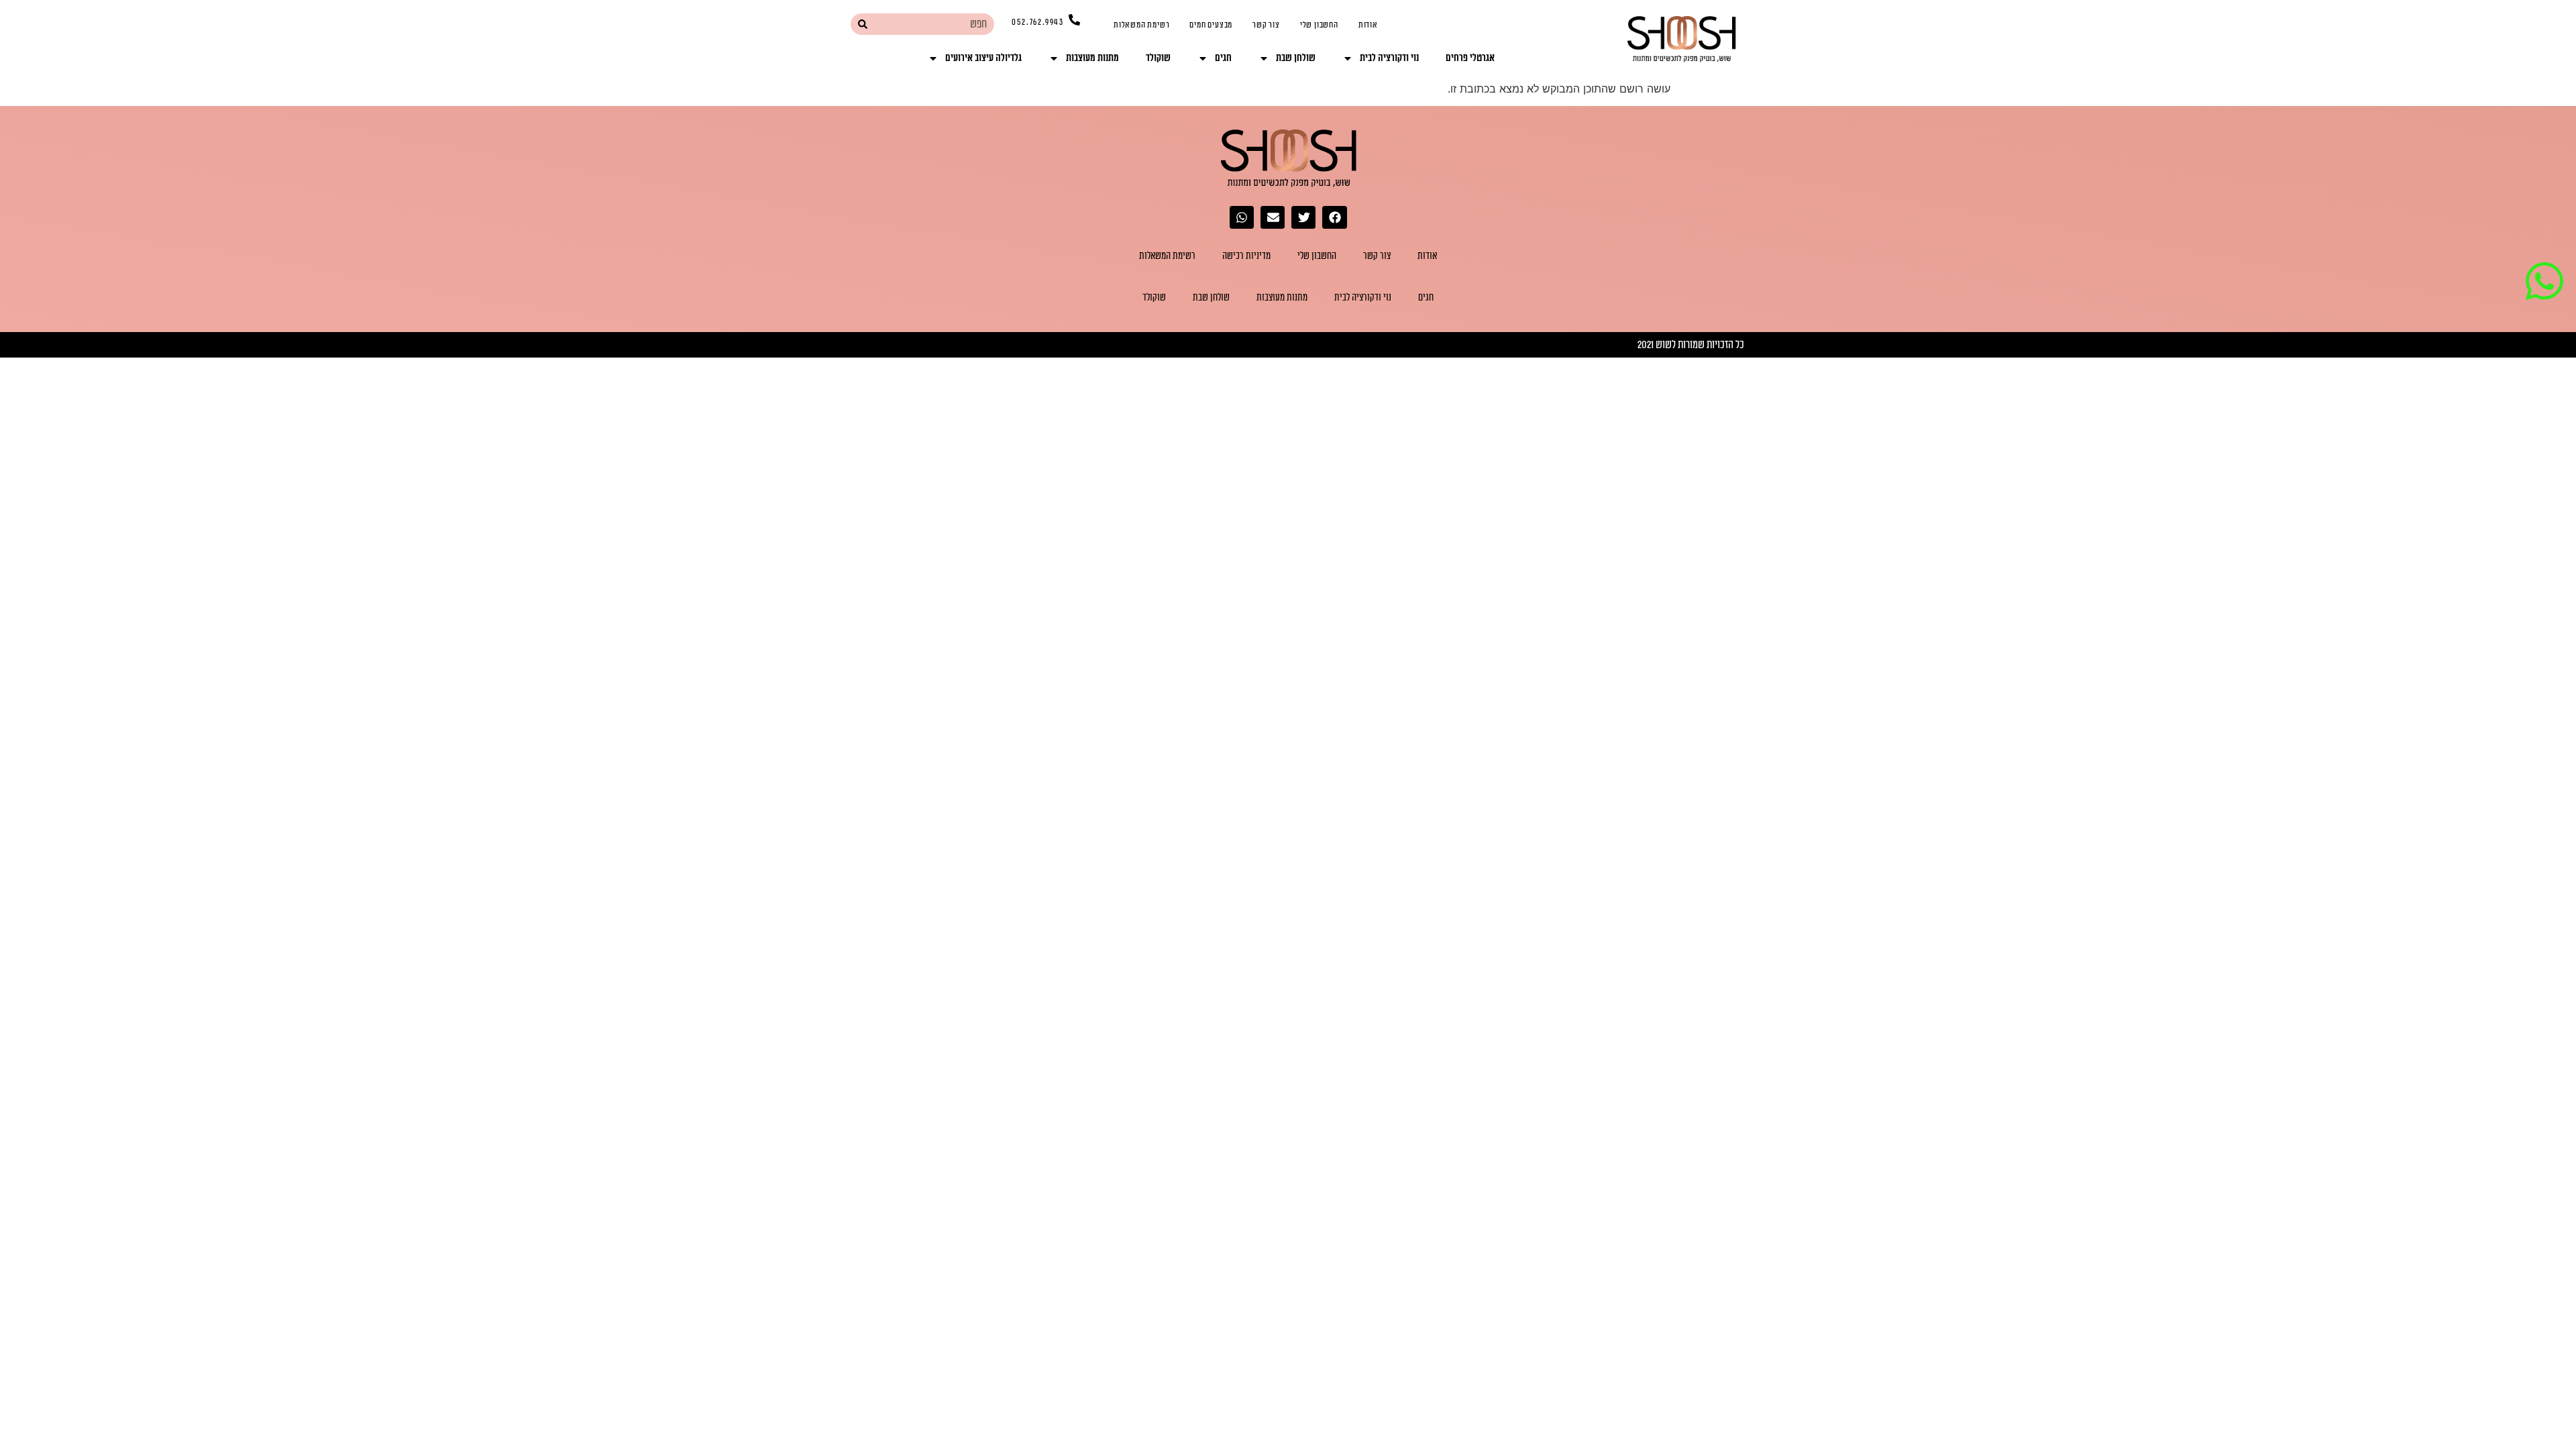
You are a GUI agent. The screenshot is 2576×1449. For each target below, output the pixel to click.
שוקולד (1158, 58)
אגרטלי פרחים (1470, 58)
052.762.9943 (1038, 22)
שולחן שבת (1296, 58)
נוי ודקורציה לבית (1389, 58)
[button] (1334, 217)
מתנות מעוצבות (1092, 58)
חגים (1223, 58)
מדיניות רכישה (1246, 256)
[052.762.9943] (1074, 20)
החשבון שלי (1319, 25)
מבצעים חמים (1211, 25)
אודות (1368, 25)
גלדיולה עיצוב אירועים (983, 58)
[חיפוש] (862, 24)
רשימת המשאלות (1141, 25)
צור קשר (1266, 25)
